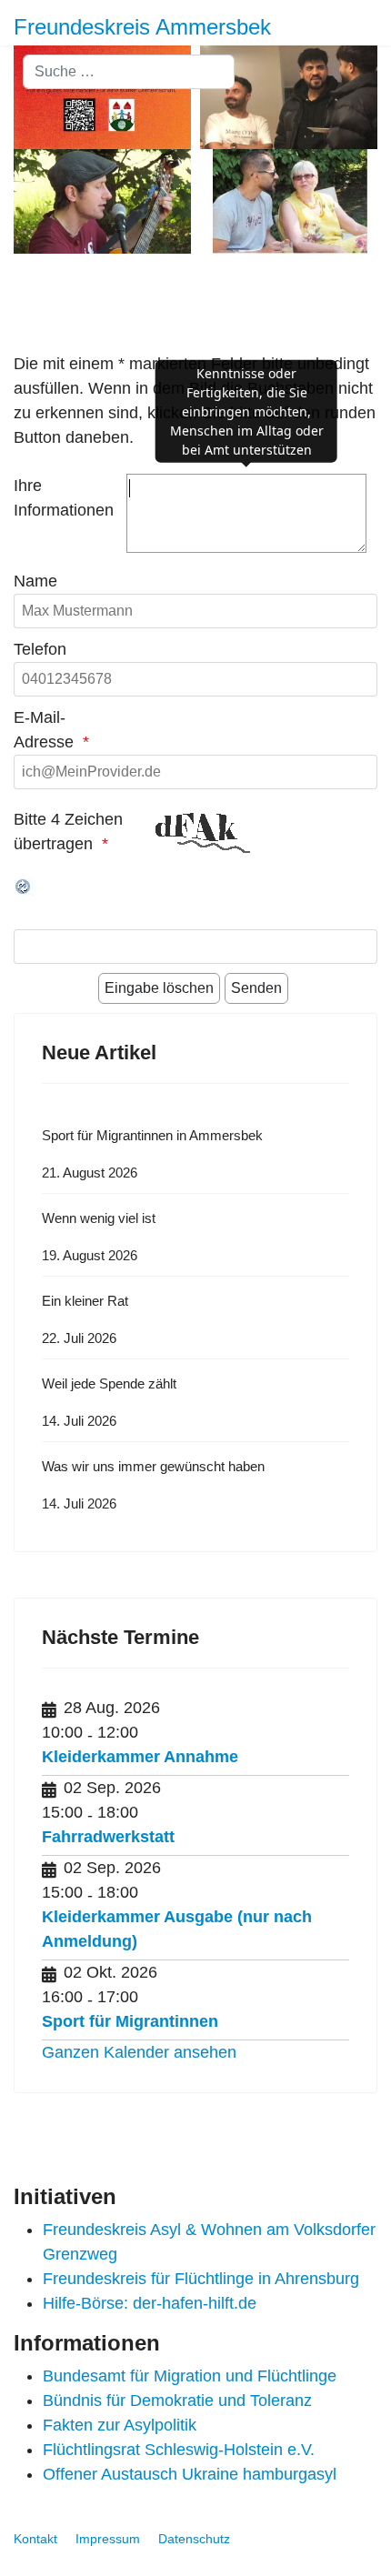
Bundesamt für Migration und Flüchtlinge (190, 2376)
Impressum (108, 2539)
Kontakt (35, 2539)
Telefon (40, 649)
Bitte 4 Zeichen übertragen (68, 832)
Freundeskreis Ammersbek (142, 27)
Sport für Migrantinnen (130, 2021)
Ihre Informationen (64, 498)
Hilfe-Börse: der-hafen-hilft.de (150, 2303)
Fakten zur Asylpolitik (120, 2425)
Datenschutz (194, 2539)
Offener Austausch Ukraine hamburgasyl (190, 2474)
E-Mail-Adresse (44, 730)
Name (35, 581)
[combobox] (129, 72)
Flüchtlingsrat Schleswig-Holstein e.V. (179, 2450)
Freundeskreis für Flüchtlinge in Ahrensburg (201, 2279)
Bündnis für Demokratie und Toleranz (177, 2401)
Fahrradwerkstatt (108, 1837)
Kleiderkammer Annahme (140, 1757)
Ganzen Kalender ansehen (139, 2052)
